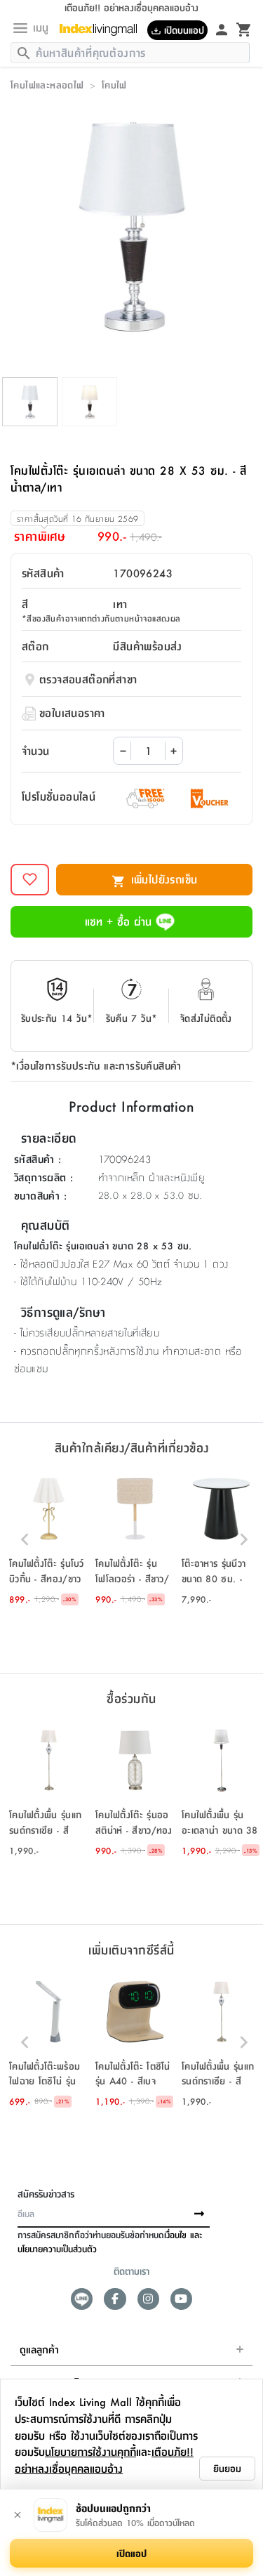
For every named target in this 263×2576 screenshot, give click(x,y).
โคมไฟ (114, 84)
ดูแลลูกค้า (39, 2349)
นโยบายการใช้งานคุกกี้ (90, 2451)
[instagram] (148, 2299)
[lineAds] (82, 2299)
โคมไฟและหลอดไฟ (47, 84)
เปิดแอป (131, 2553)
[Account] (222, 29)
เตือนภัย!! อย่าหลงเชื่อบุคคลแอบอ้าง (104, 2460)
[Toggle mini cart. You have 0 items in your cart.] (244, 29)
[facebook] (115, 2299)
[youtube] (181, 2299)
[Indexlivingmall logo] (103, 29)
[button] (49, 1539)
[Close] (18, 2515)
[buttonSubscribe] (199, 2214)
